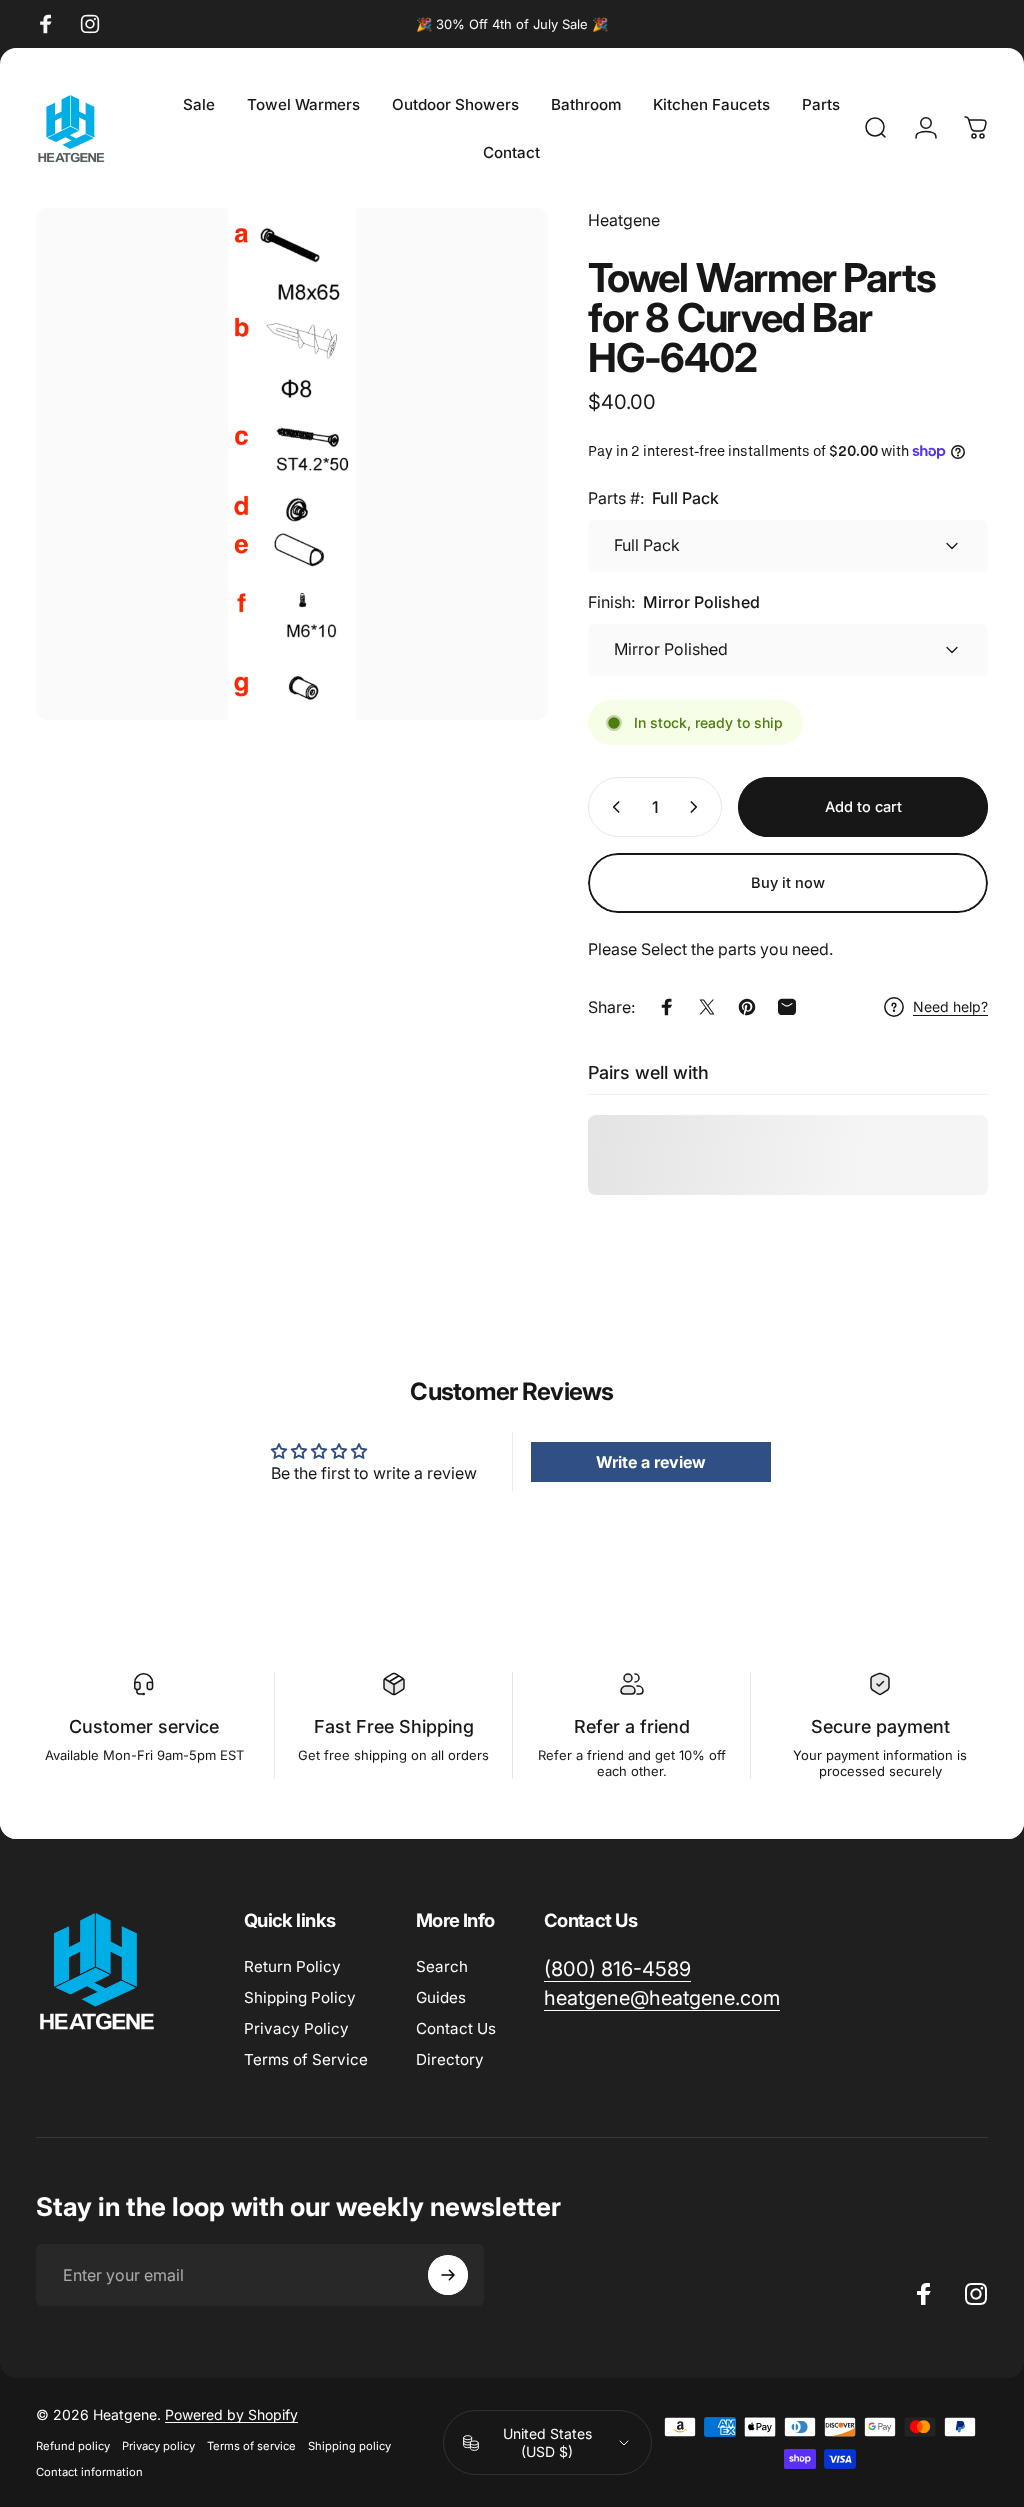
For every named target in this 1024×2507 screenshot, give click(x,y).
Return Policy (292, 1966)
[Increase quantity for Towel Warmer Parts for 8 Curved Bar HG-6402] (698, 807)
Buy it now (788, 883)
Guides (441, 1997)
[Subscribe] (448, 2275)
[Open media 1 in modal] (292, 464)
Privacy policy (158, 2446)
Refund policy (73, 2446)
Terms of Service (306, 2059)
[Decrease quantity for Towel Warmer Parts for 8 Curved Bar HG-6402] (612, 807)
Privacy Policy (296, 2028)
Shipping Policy (300, 1997)
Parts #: (653, 498)
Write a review (651, 1462)
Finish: (674, 602)
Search (442, 1966)
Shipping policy (349, 2446)
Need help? (950, 1006)
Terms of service (251, 2446)
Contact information (89, 2472)
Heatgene (624, 220)
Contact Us (456, 2028)
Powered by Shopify (231, 2414)
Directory (450, 2059)
